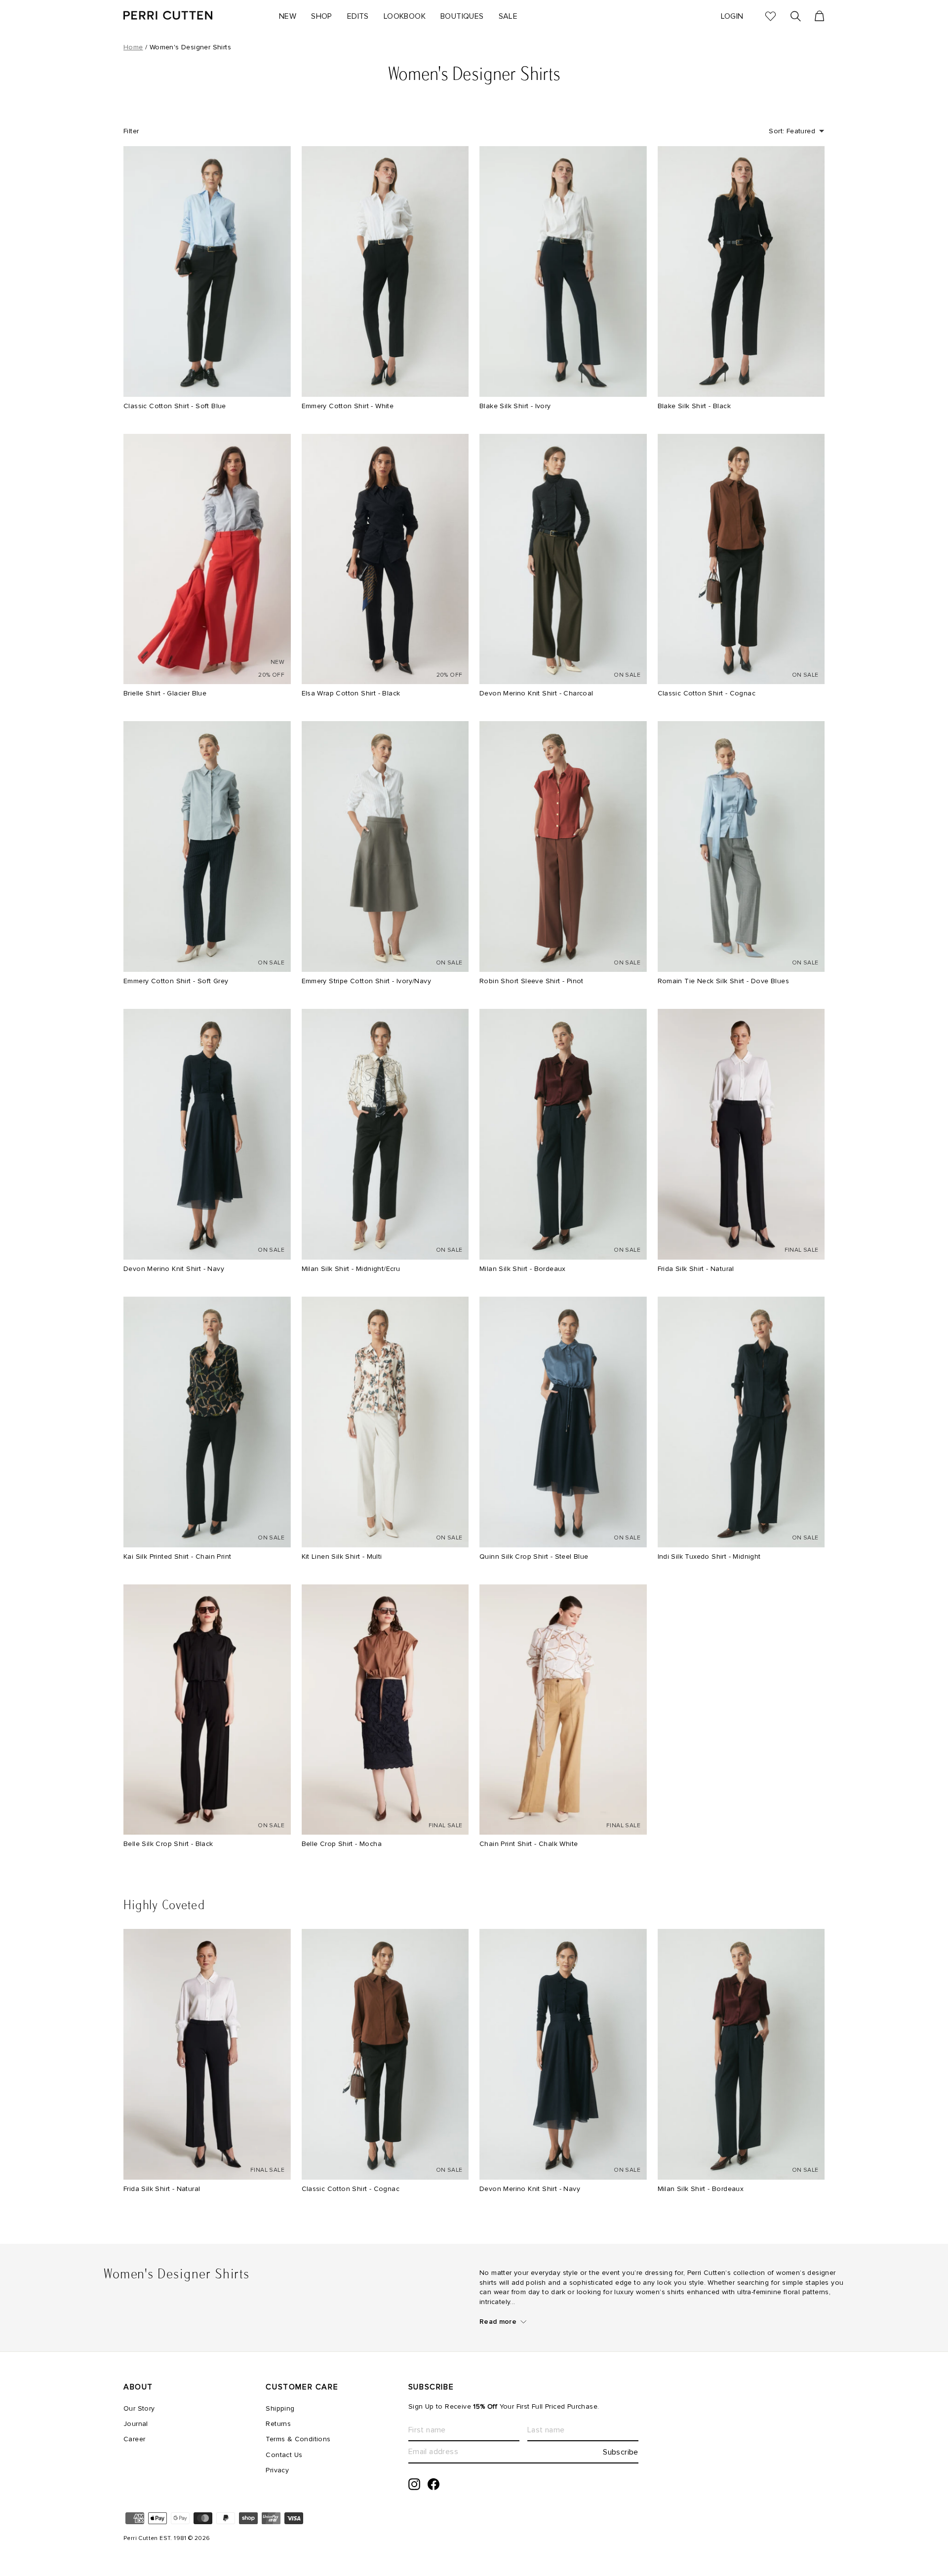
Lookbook (405, 16)
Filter (131, 131)
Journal (136, 2424)
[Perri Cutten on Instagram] (414, 2484)
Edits (358, 16)
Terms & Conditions (298, 2439)
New (288, 16)
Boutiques (462, 16)
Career (134, 2439)
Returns (278, 2424)
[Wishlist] (767, 17)
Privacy (277, 2470)
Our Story (139, 2409)
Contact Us (284, 2455)
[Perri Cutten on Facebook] (434, 2484)
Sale (508, 16)
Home (133, 47)
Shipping (280, 2409)
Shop (322, 16)
